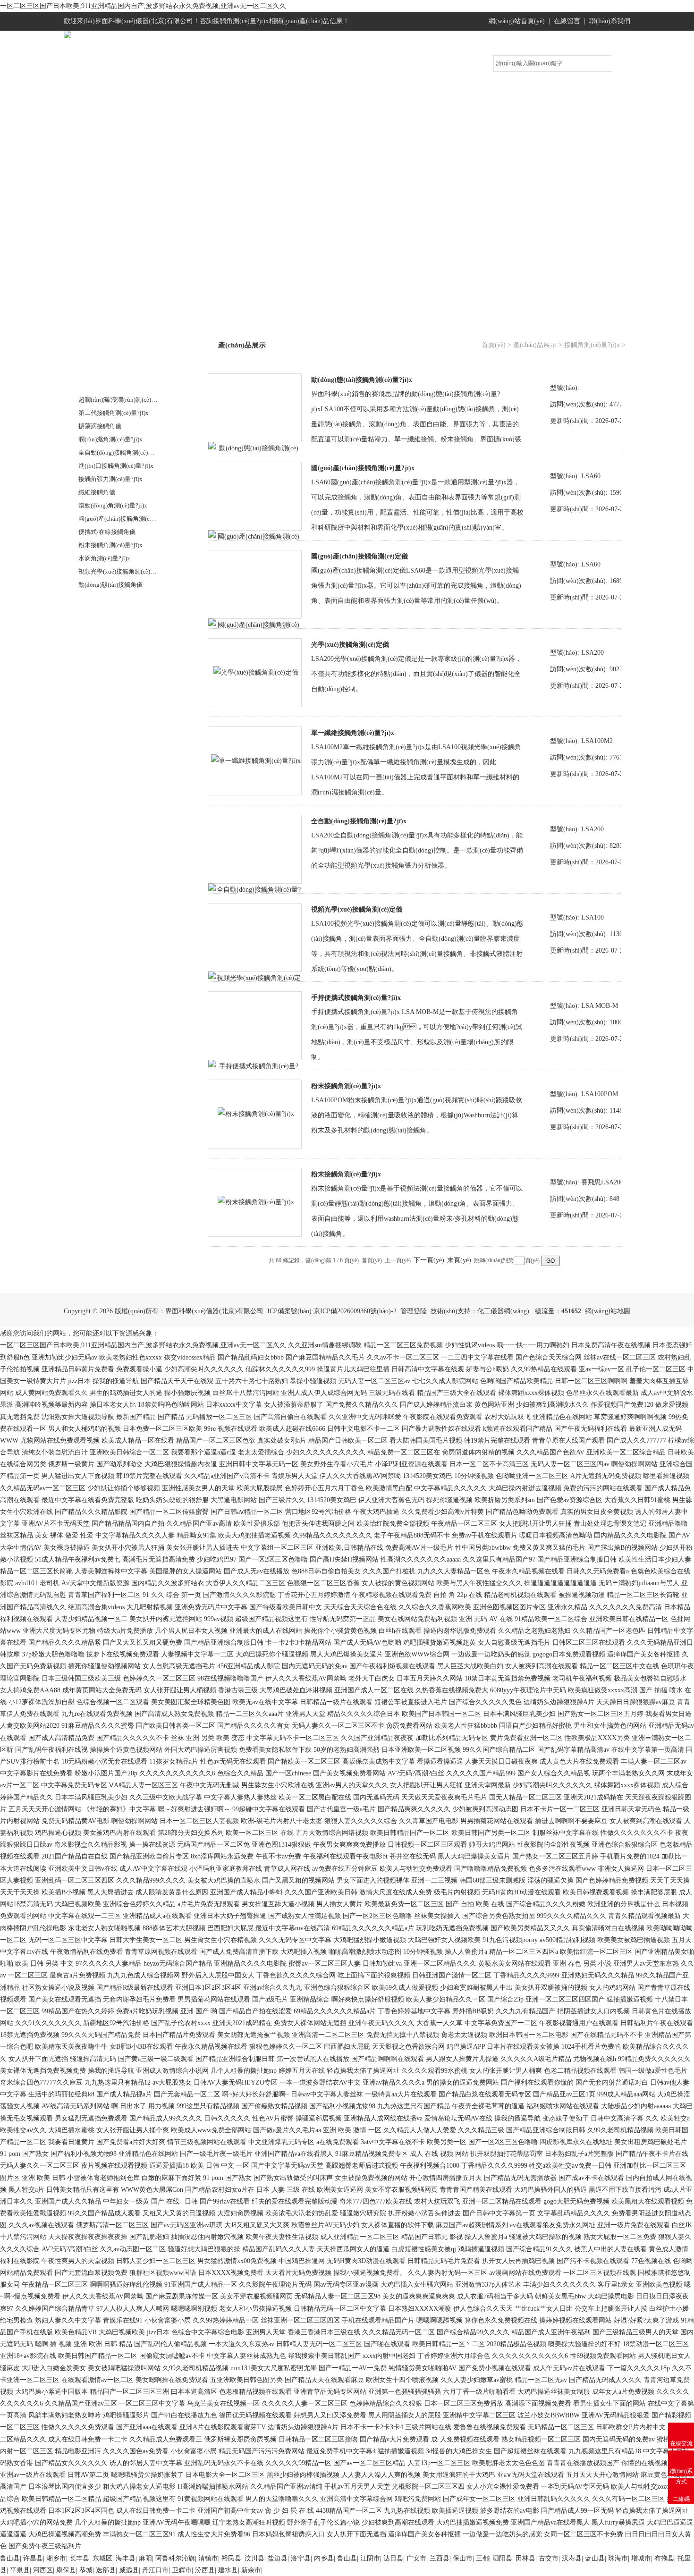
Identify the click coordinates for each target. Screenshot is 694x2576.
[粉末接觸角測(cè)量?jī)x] (256, 1113)
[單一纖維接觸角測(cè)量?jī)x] (256, 760)
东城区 (102, 2558)
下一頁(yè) (429, 1260)
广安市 (416, 2558)
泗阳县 (502, 2558)
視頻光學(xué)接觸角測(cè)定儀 (357, 909)
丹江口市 (155, 2570)
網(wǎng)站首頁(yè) (517, 21)
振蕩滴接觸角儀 (100, 426)
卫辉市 (182, 2570)
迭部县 (106, 2570)
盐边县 (278, 2558)
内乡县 (324, 2558)
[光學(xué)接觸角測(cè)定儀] (256, 672)
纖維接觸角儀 (97, 492)
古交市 (549, 2558)
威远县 (129, 2570)
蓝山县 (595, 2558)
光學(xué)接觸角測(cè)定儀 (350, 645)
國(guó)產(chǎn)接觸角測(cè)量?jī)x (125, 519)
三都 (482, 2558)
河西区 (43, 2570)
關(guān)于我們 (170, 102)
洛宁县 (301, 2558)
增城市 (641, 2558)
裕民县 (231, 2558)
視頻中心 (453, 102)
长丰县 (79, 2558)
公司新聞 (312, 102)
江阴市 (370, 2558)
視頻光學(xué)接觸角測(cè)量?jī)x (123, 571)
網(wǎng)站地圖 (608, 1311)
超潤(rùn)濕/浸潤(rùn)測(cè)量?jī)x (124, 400)
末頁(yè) (459, 1260)
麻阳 (145, 2558)
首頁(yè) (494, 345)
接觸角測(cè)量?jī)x (109, 381)
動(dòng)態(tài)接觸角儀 (110, 585)
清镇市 (208, 2558)
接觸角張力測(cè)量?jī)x (110, 479)
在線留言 (567, 21)
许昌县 (33, 2558)
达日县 (393, 2558)
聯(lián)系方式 (595, 102)
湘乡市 (56, 2558)
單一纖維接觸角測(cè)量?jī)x (353, 733)
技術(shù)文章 (383, 102)
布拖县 (664, 2558)
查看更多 (93, 604)
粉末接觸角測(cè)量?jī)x (110, 545)
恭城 (86, 2570)
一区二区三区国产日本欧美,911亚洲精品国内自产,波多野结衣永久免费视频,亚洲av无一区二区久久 (143, 6)
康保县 (66, 2570)
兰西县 (440, 2558)
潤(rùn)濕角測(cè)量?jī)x (110, 439)
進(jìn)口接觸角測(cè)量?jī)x (116, 466)
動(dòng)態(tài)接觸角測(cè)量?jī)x (362, 380)
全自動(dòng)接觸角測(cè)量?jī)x (122, 452)
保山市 (463, 2558)
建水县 (228, 2570)
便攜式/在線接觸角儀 (107, 532)
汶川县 (254, 2558)
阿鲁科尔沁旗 (175, 2558)
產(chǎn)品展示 (241, 102)
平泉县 (20, 2570)
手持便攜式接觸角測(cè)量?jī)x (356, 998)
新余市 (251, 2570)
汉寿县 (572, 2558)
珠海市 (618, 2558)
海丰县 (126, 2558)
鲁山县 (10, 2558)
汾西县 (205, 2570)
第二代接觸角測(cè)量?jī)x (114, 413)
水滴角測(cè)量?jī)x (104, 558)
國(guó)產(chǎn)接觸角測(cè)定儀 (360, 556)
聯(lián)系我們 (610, 21)
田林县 (525, 2558)
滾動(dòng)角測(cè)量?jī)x (113, 505)
